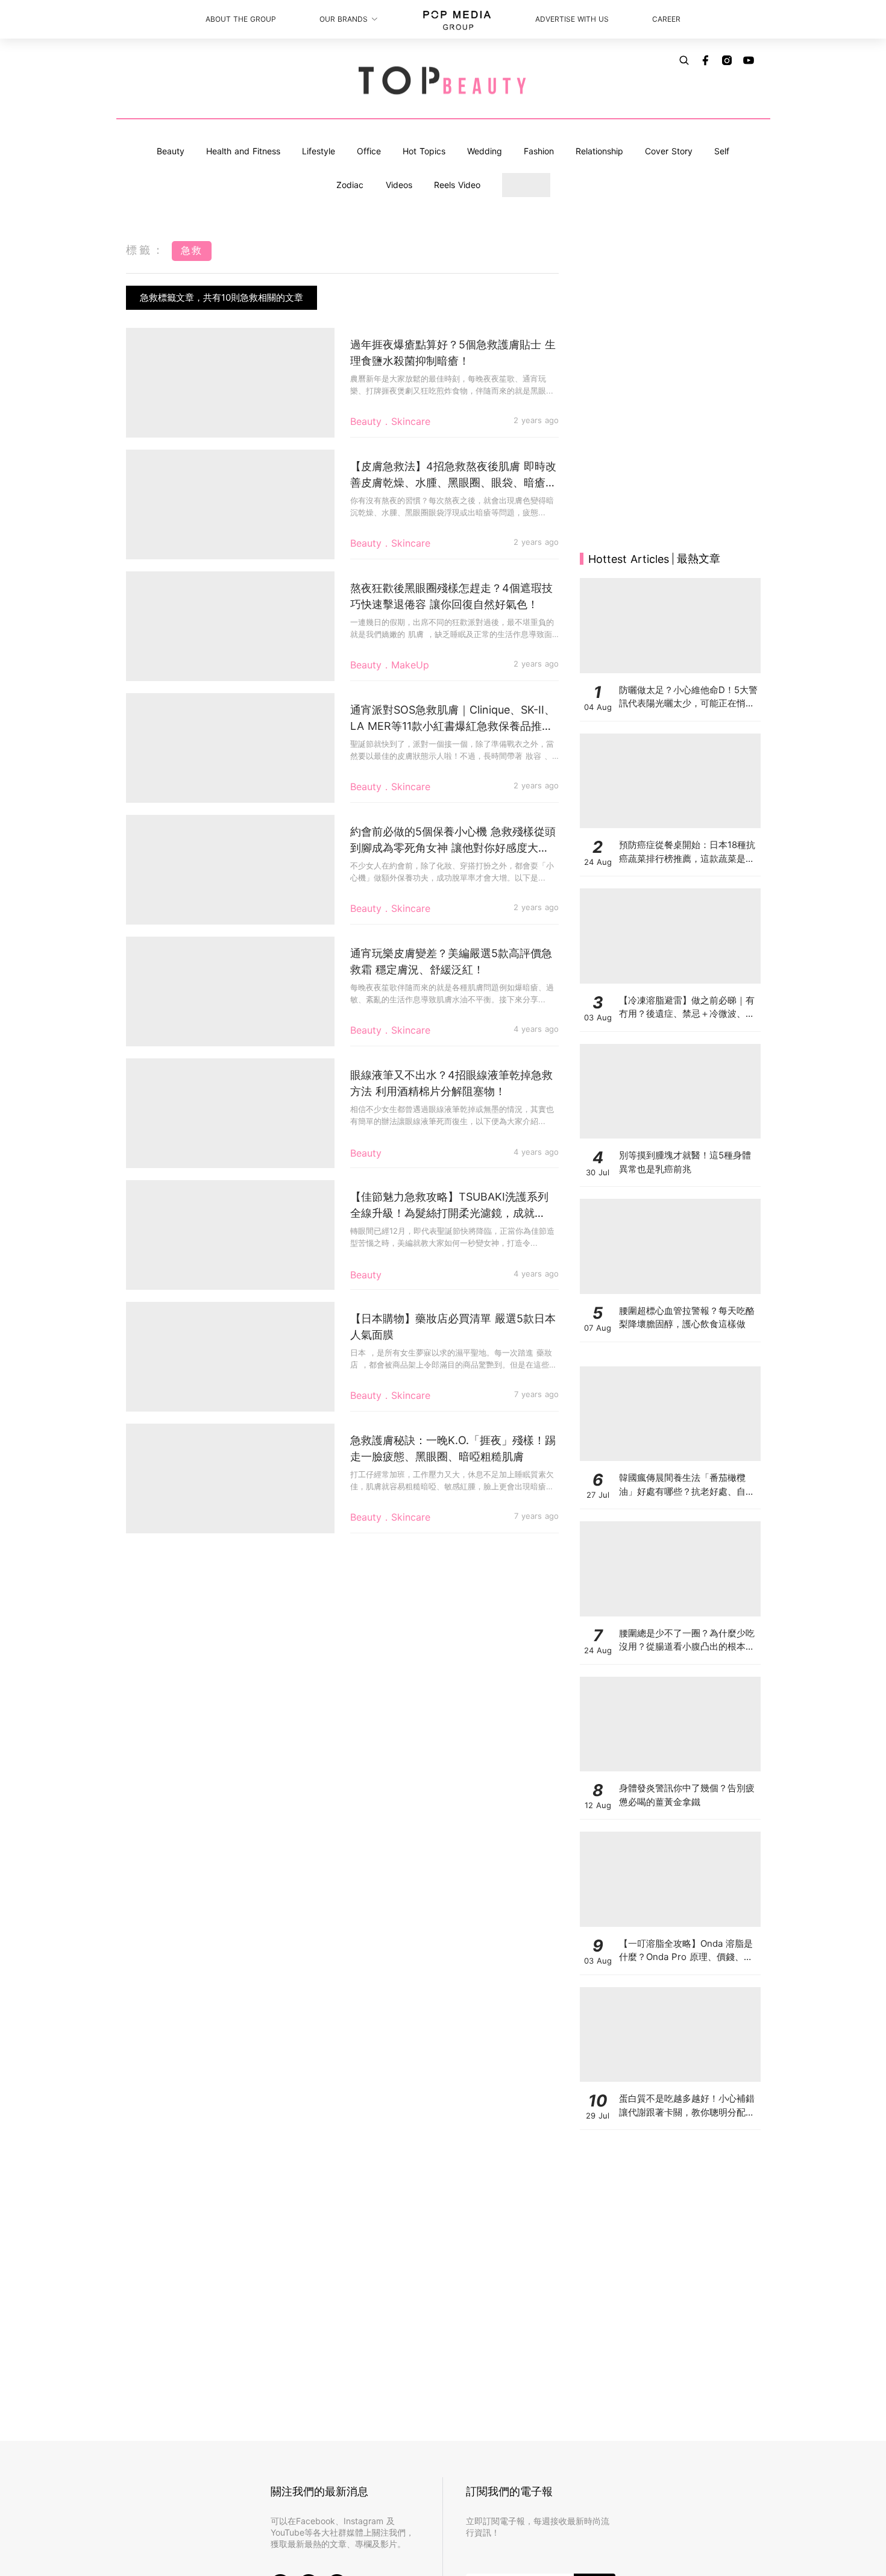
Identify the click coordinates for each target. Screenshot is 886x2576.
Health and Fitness (243, 151)
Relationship (599, 151)
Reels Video (457, 185)
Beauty (171, 151)
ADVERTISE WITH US (572, 19)
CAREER (666, 19)
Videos (399, 185)
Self (722, 151)
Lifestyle (319, 151)
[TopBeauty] (443, 81)
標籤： (146, 250)
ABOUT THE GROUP (241, 19)
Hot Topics (424, 151)
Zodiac (350, 185)
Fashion (539, 151)
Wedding (485, 151)
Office (369, 151)
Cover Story (669, 151)
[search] (684, 60)
